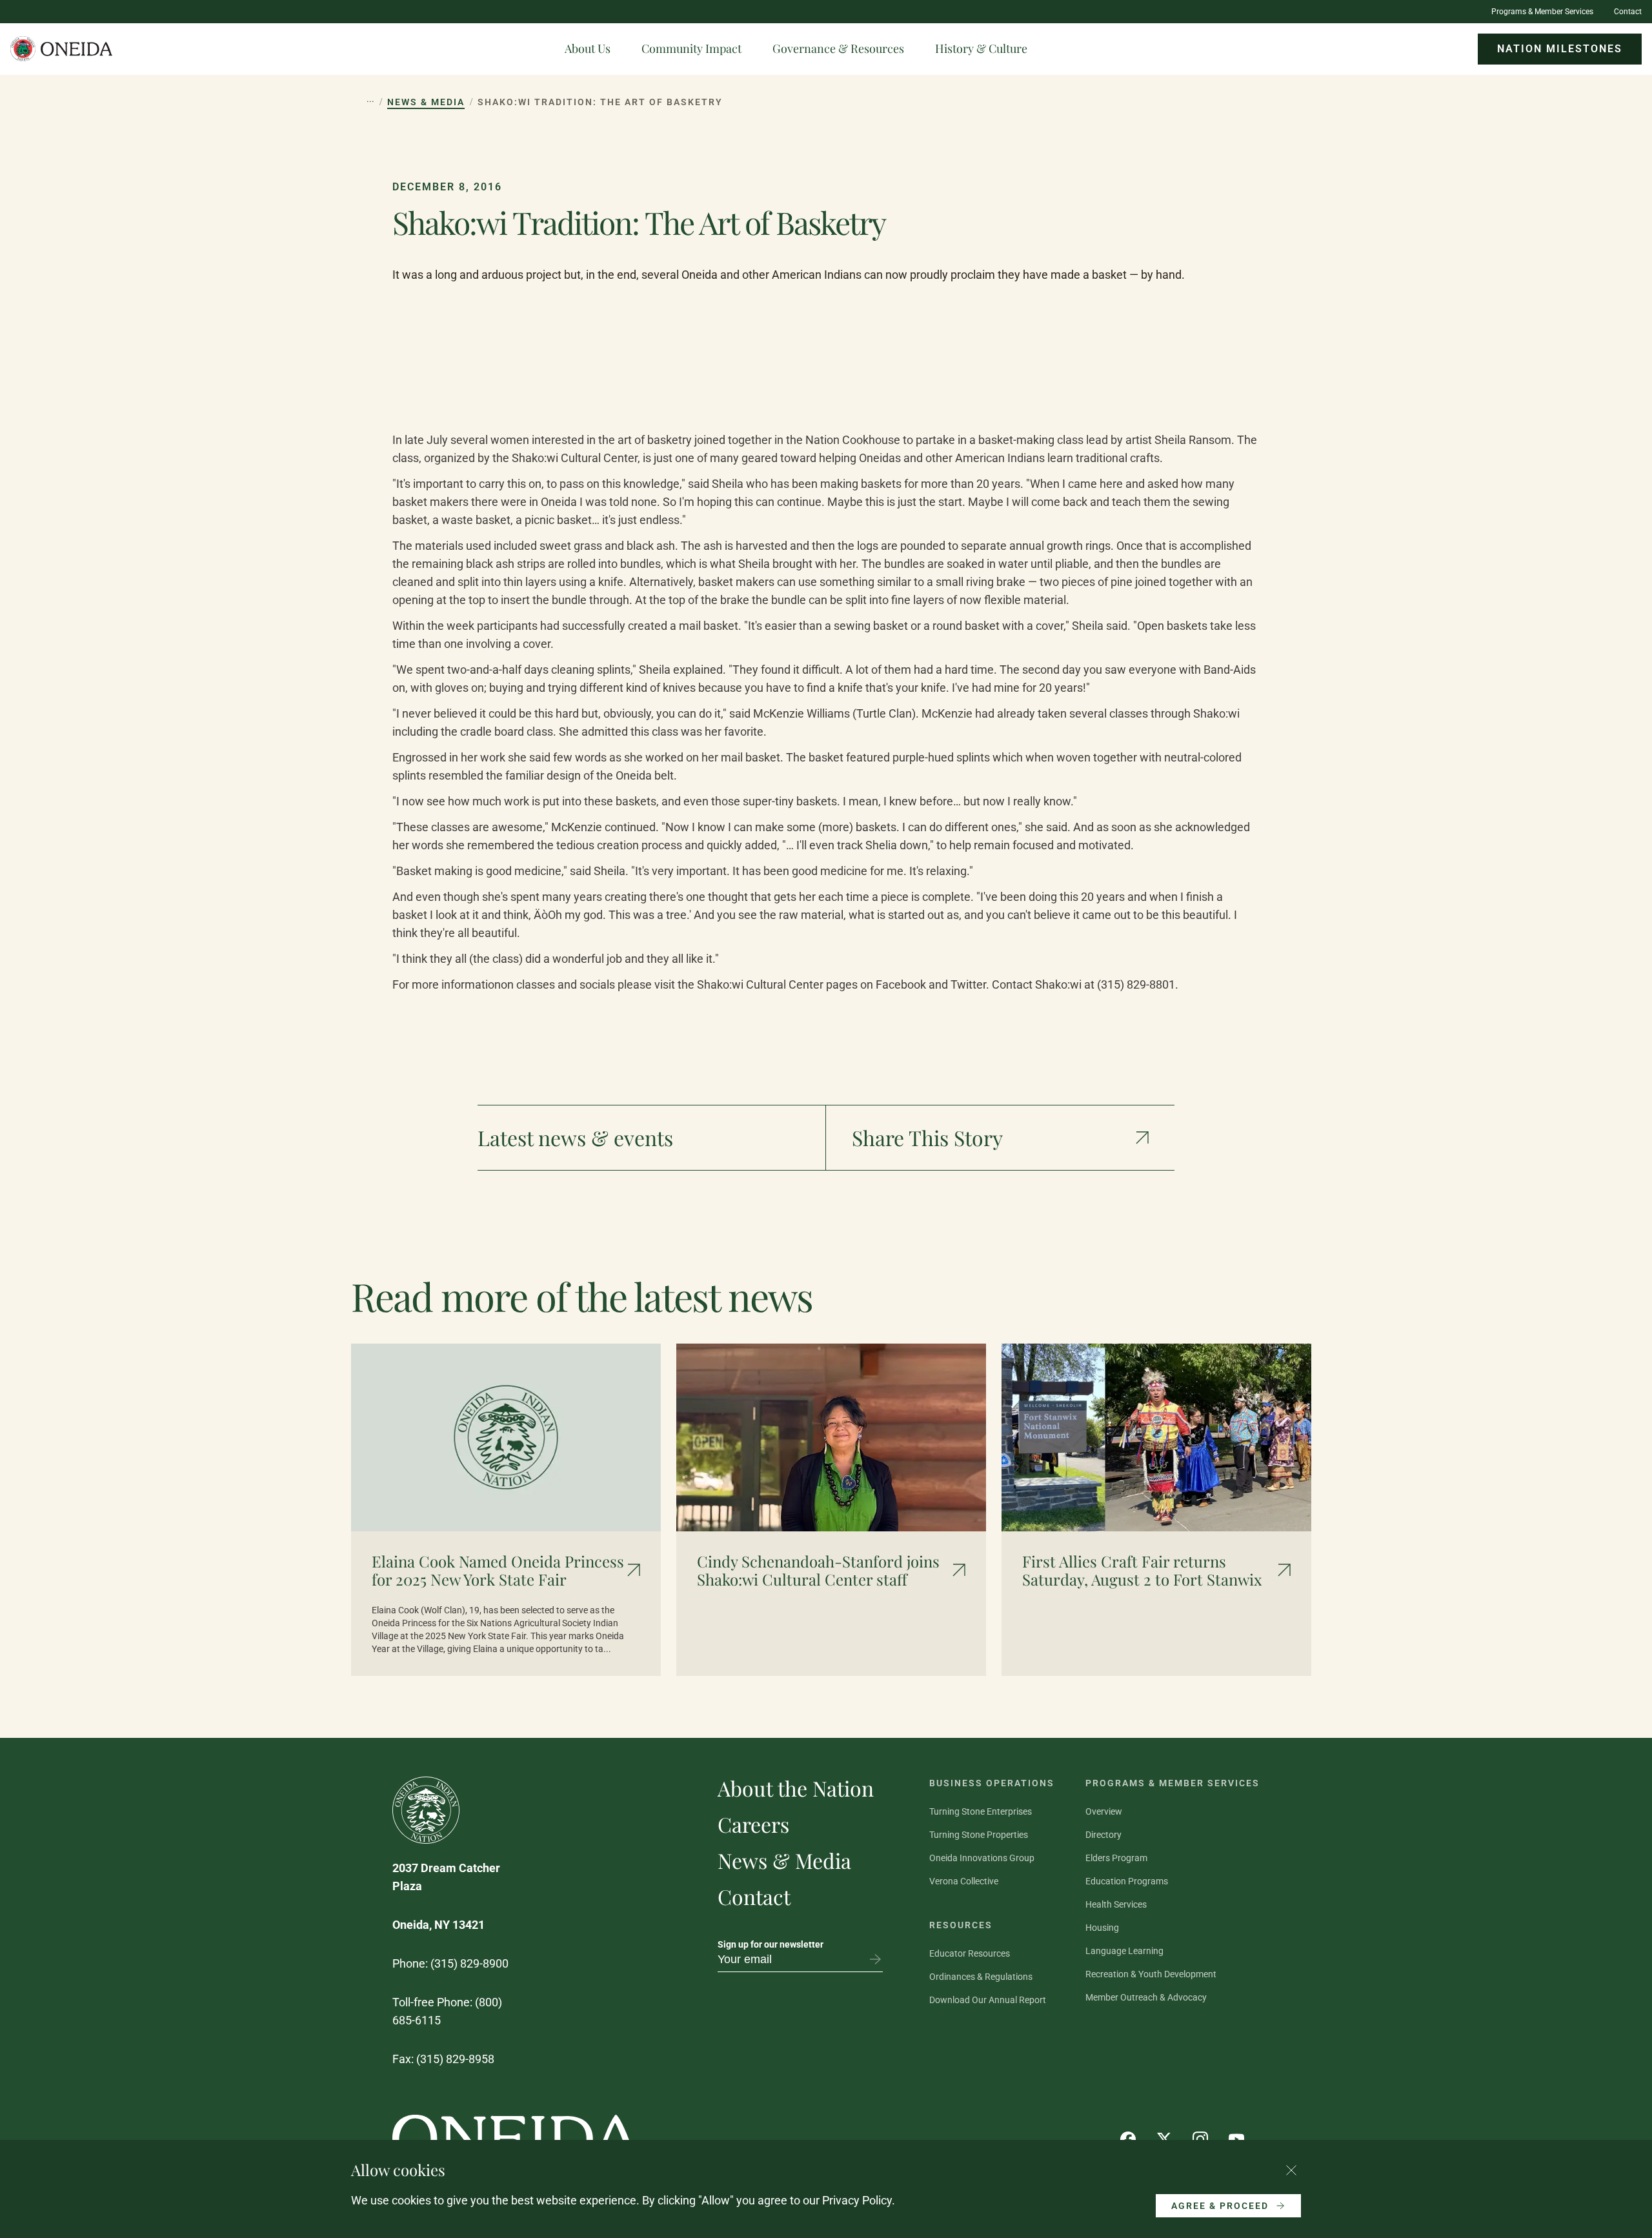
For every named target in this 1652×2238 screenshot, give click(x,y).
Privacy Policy (857, 2200)
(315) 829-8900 (469, 1963)
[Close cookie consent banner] (1291, 2170)
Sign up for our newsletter (771, 1944)
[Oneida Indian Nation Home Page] (62, 49)
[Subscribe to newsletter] (875, 1959)
